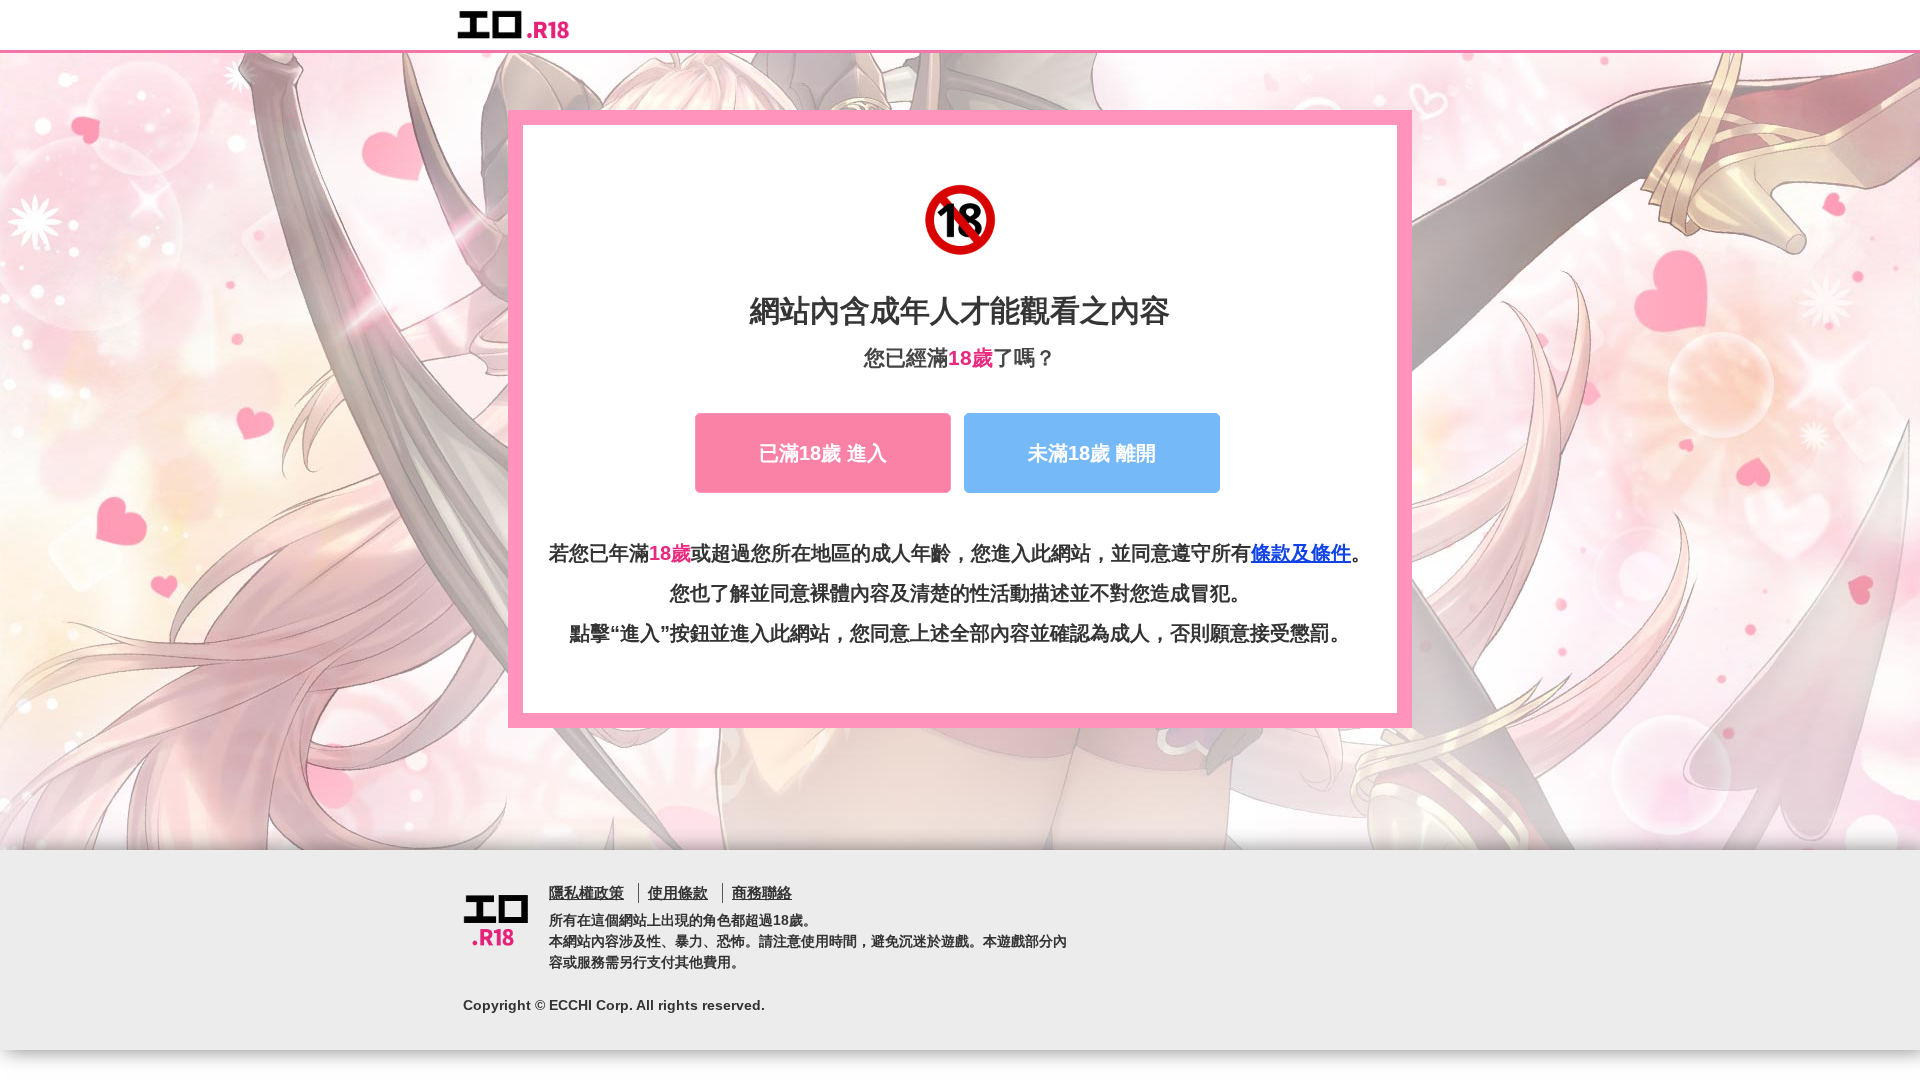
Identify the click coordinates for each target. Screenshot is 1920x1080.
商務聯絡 (762, 892)
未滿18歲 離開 (1092, 453)
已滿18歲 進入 (823, 453)
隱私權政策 (586, 892)
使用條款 (678, 892)
